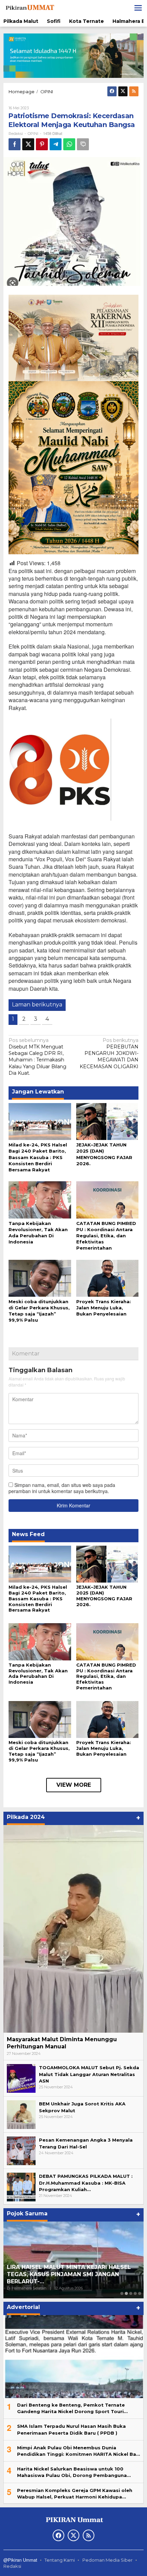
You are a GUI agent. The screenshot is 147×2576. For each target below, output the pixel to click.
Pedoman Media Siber (108, 2560)
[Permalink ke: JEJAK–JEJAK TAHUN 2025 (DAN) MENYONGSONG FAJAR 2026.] (108, 1121)
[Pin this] (42, 144)
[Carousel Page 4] (135, 2293)
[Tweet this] (28, 144)
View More (74, 1785)
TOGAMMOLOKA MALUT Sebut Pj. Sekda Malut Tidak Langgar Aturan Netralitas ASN (89, 2074)
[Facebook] (112, 91)
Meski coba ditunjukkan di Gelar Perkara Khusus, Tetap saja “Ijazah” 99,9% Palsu (39, 1751)
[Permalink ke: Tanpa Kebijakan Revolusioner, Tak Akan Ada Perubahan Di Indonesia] (40, 1199)
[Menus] (138, 8)
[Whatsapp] (69, 144)
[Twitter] (123, 91)
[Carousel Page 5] (140, 2293)
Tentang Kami (60, 2560)
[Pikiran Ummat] (29, 8)
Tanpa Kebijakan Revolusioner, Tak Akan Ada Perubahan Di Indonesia (38, 1674)
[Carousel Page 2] (126, 2293)
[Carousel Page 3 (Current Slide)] (131, 2293)
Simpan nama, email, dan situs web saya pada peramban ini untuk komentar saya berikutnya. (62, 1488)
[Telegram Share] (56, 144)
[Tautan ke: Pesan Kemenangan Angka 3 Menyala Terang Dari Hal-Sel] (21, 2150)
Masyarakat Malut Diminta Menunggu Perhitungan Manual (62, 2043)
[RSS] (134, 91)
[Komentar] (83, 144)
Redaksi (12, 2566)
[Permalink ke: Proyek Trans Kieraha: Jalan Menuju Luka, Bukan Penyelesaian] (108, 1278)
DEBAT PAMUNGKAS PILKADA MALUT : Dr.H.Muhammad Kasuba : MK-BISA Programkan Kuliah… (86, 2183)
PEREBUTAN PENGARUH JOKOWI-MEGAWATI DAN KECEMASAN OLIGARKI (109, 1053)
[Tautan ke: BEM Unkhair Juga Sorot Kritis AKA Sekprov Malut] (21, 2114)
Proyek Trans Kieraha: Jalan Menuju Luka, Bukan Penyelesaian (104, 1308)
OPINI (33, 134)
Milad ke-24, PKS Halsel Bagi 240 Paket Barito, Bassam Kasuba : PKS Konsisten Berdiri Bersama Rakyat (38, 1157)
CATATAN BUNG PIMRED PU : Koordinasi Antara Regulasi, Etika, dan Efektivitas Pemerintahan (106, 1236)
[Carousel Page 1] (122, 2293)
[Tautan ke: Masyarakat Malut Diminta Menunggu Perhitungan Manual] (73, 1929)
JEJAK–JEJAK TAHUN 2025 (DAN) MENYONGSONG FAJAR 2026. (104, 1596)
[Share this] (15, 144)
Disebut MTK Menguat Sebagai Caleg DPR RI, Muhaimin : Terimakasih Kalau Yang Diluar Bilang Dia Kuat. (37, 1057)
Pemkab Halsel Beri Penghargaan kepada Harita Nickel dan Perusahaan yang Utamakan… (68, 2274)
